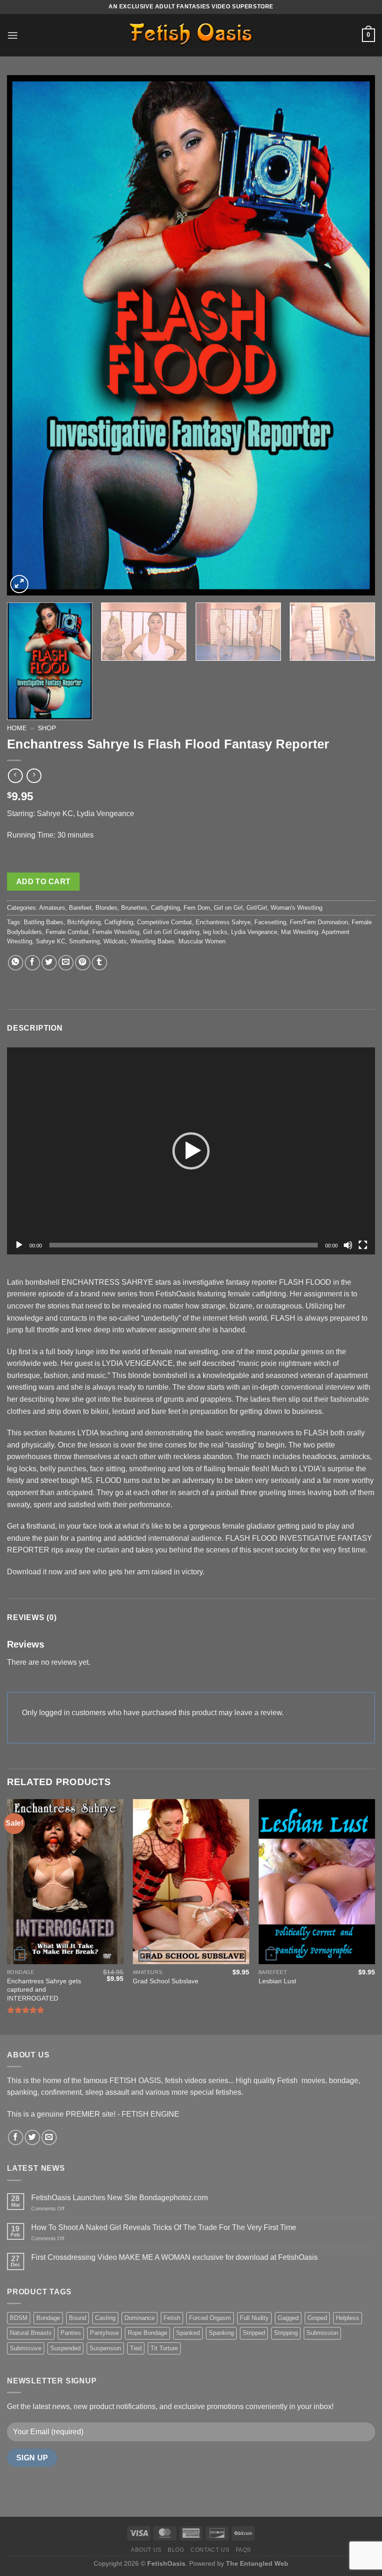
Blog (176, 2550)
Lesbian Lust (277, 1981)
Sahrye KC (51, 941)
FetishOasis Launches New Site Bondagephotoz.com (119, 2198)
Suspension (105, 2348)
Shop (47, 728)
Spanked (188, 2333)
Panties (71, 2333)
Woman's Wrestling (297, 908)
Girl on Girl (228, 908)
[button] (191, 1151)
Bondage (48, 2318)
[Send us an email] (49, 2137)
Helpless (348, 2318)
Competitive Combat (164, 922)
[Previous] (26, 335)
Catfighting (165, 908)
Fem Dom (197, 908)
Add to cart (44, 882)
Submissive (26, 2348)
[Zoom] (19, 584)
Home (17, 728)
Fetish (172, 2318)
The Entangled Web (257, 2563)
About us (146, 2550)
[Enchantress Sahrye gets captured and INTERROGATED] (65, 1882)
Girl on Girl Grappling (171, 932)
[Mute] (348, 1245)
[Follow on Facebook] (16, 2137)
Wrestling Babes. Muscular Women (178, 941)
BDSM (19, 2318)
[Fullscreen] (363, 1245)
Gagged (288, 2318)
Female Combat (67, 932)
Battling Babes (44, 922)
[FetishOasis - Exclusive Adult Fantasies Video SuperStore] (191, 35)
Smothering (84, 941)
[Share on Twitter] (49, 963)
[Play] (19, 1245)
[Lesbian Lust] (317, 1882)
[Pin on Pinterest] (83, 963)
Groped (317, 2318)
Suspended (65, 2348)
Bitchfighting (84, 922)
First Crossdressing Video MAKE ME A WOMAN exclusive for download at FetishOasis (174, 2257)
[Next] (356, 335)
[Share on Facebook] (32, 963)
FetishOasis (166, 2563)
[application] (191, 1151)
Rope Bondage (147, 2333)
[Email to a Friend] (66, 963)
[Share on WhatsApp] (16, 963)
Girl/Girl (257, 908)
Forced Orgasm (210, 2318)
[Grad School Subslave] (191, 1882)
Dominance (140, 2318)
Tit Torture (164, 2348)
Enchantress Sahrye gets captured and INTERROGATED (44, 1990)
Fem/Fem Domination (319, 922)
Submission (322, 2333)
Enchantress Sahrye (223, 922)
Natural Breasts (31, 2333)
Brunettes (134, 908)
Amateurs (52, 908)
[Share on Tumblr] (99, 963)
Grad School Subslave (166, 1981)
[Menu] (13, 35)
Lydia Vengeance (254, 932)
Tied (136, 2348)
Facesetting (270, 922)
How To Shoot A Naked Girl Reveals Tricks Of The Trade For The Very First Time (164, 2227)
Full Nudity (254, 2318)
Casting (105, 2318)
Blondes (106, 908)
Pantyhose (104, 2333)
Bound (78, 2318)
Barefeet (80, 908)
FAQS (243, 2550)
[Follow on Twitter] (32, 2137)
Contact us (210, 2550)
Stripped (254, 2333)
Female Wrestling (116, 932)
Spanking (221, 2333)
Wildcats (115, 941)
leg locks (215, 932)
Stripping (286, 2333)
